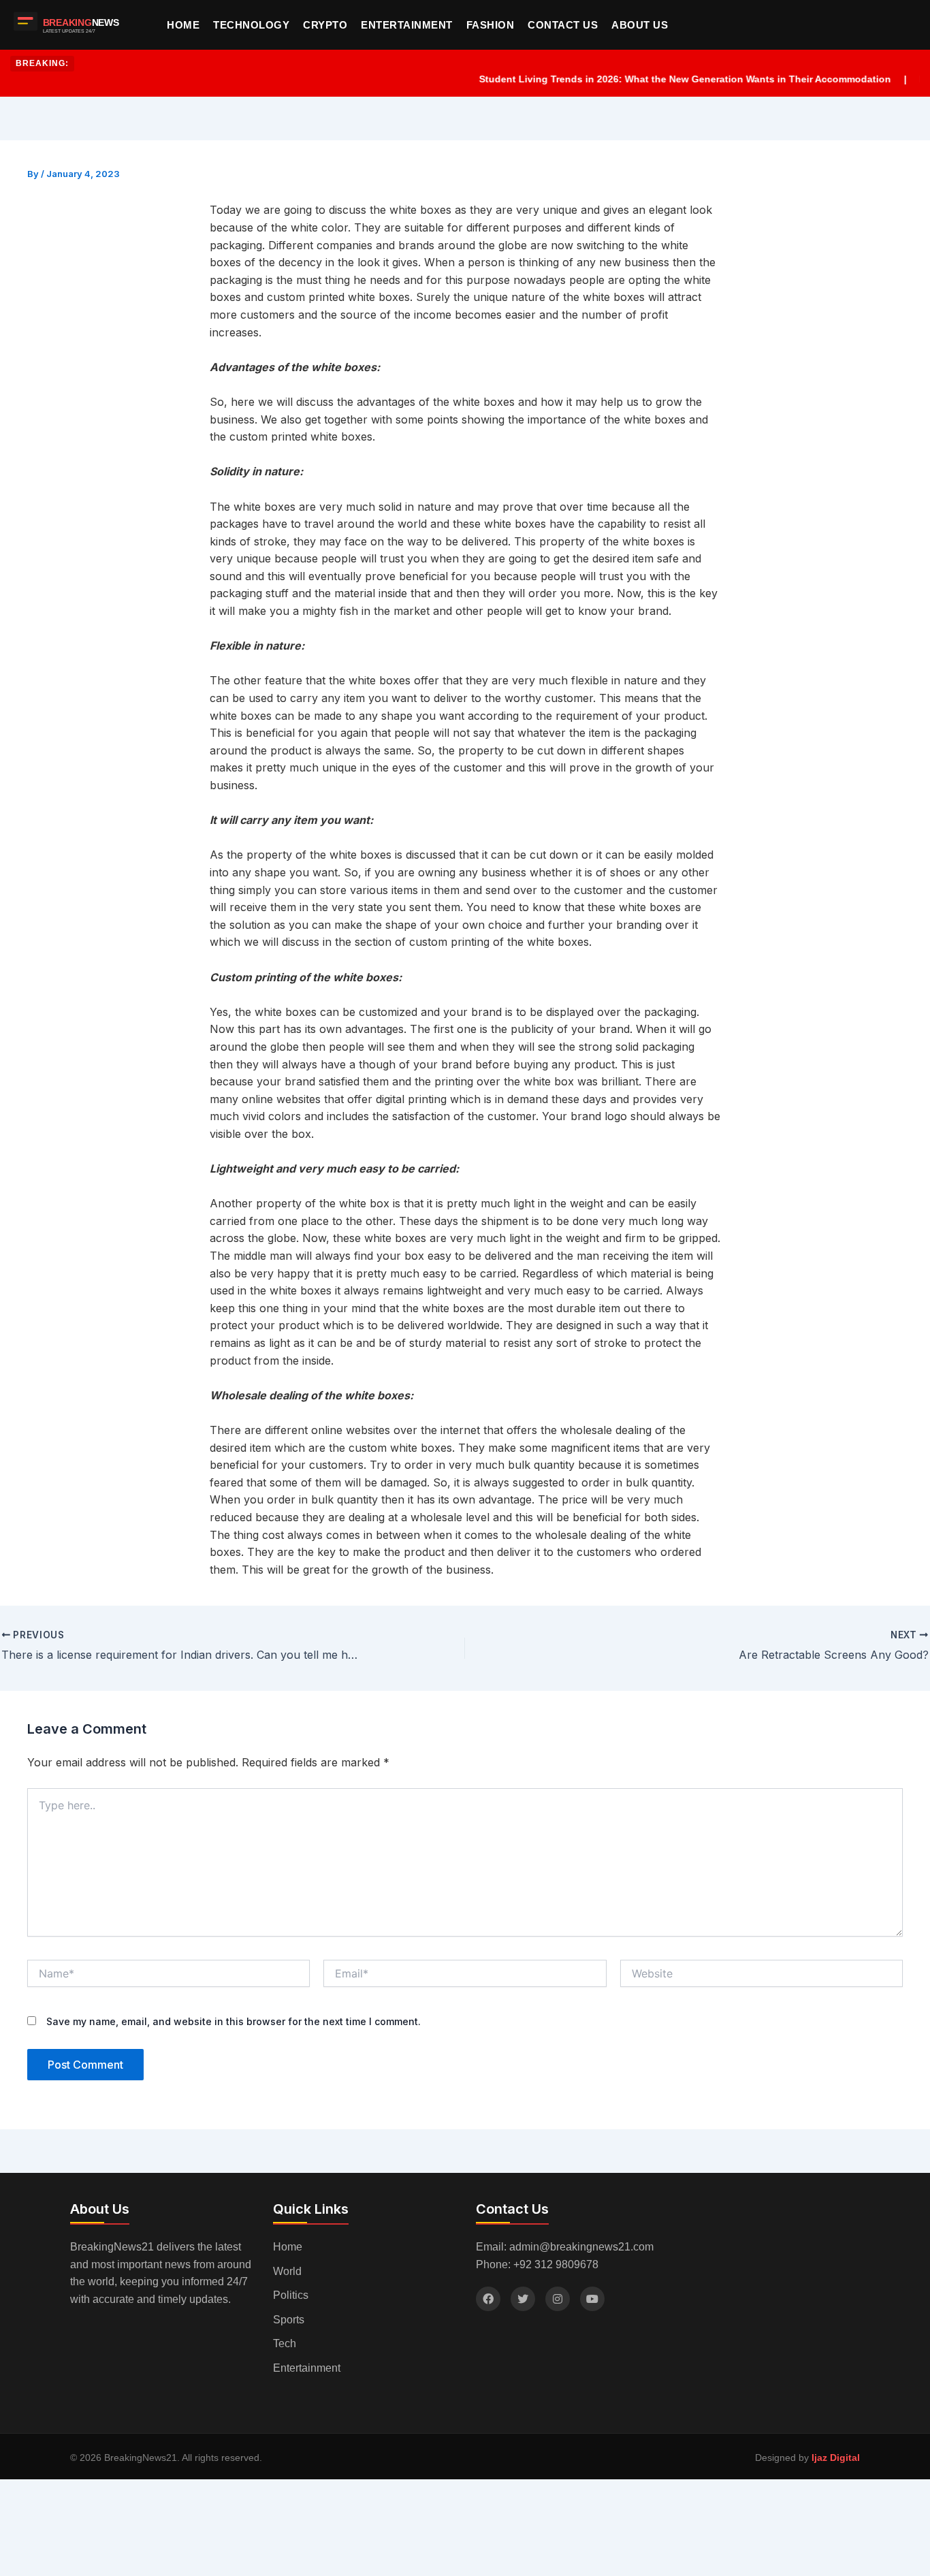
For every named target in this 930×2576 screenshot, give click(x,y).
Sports (289, 2320)
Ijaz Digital (836, 2458)
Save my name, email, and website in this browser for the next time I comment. (234, 2021)
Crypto (325, 25)
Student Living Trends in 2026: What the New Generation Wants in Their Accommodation (652, 79)
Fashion (491, 25)
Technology (251, 25)
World (287, 2271)
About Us (640, 25)
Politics (291, 2295)
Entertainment (407, 25)
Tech (285, 2343)
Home (183, 25)
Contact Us (563, 25)
